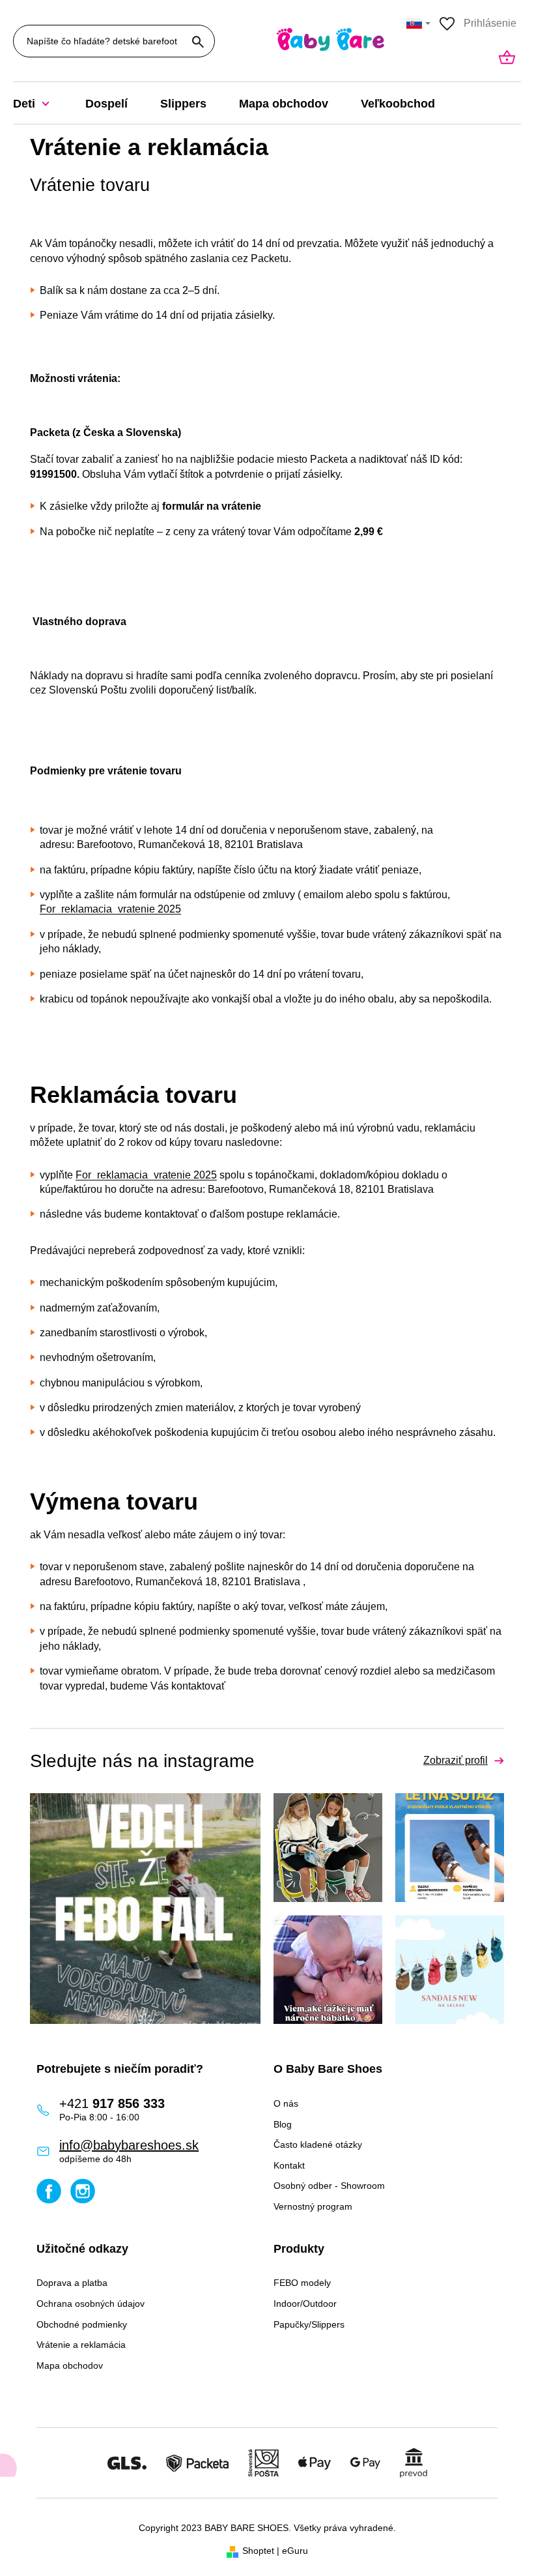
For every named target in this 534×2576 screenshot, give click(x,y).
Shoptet (258, 2551)
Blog (283, 2124)
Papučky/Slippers (309, 2324)
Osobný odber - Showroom (329, 2186)
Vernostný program (313, 2206)
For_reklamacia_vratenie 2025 (110, 909)
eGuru (295, 2551)
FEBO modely (302, 2283)
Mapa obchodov (70, 2365)
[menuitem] (41, 104)
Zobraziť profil (456, 1760)
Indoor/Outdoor (305, 2304)
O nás (286, 2103)
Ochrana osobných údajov (91, 2304)
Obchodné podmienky (82, 2324)
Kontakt (289, 2165)
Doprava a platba (72, 2283)
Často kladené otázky (318, 2144)
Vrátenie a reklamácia (81, 2345)
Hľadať (198, 42)
